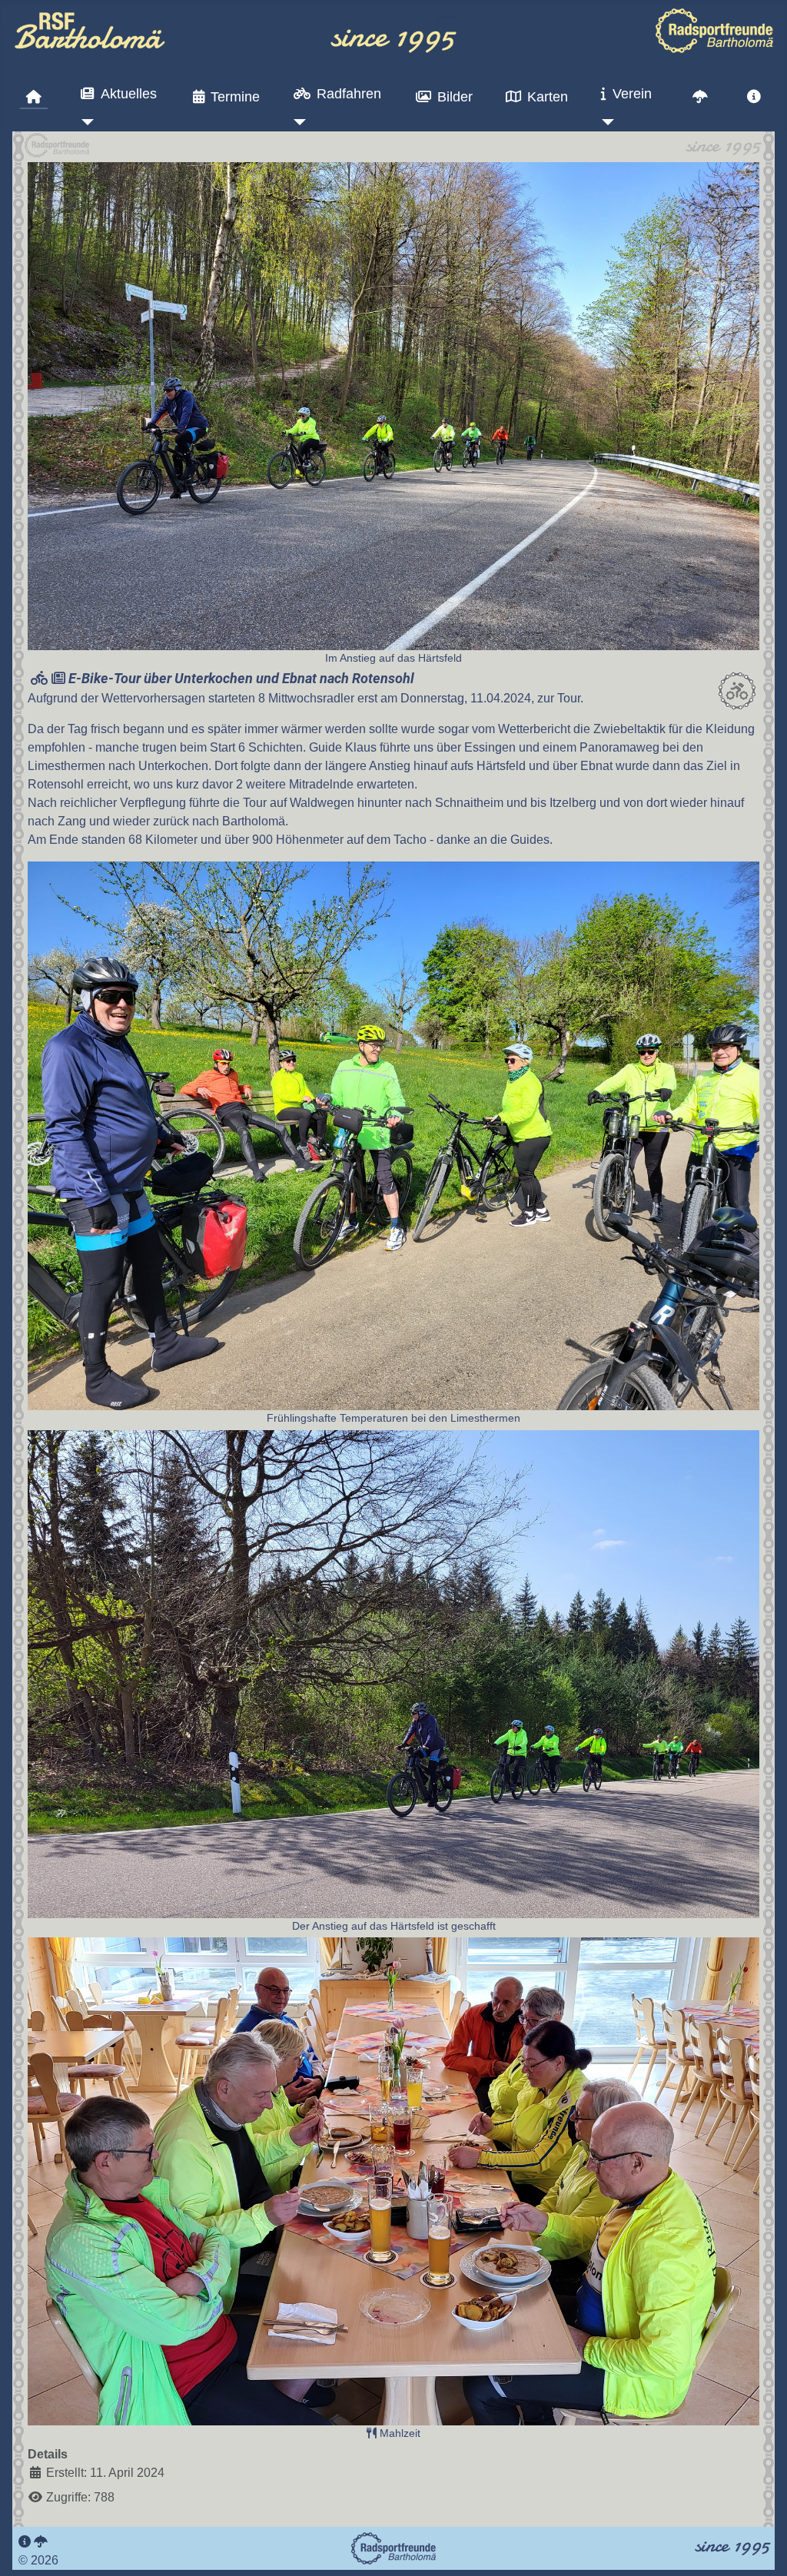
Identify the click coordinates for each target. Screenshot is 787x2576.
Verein (632, 94)
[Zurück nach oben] (760, 2548)
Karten (548, 97)
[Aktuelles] (84, 122)
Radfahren (349, 94)
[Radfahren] (297, 122)
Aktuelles (129, 94)
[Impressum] (25, 2542)
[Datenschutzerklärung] (41, 2542)
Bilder (455, 97)
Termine (235, 97)
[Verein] (604, 122)
